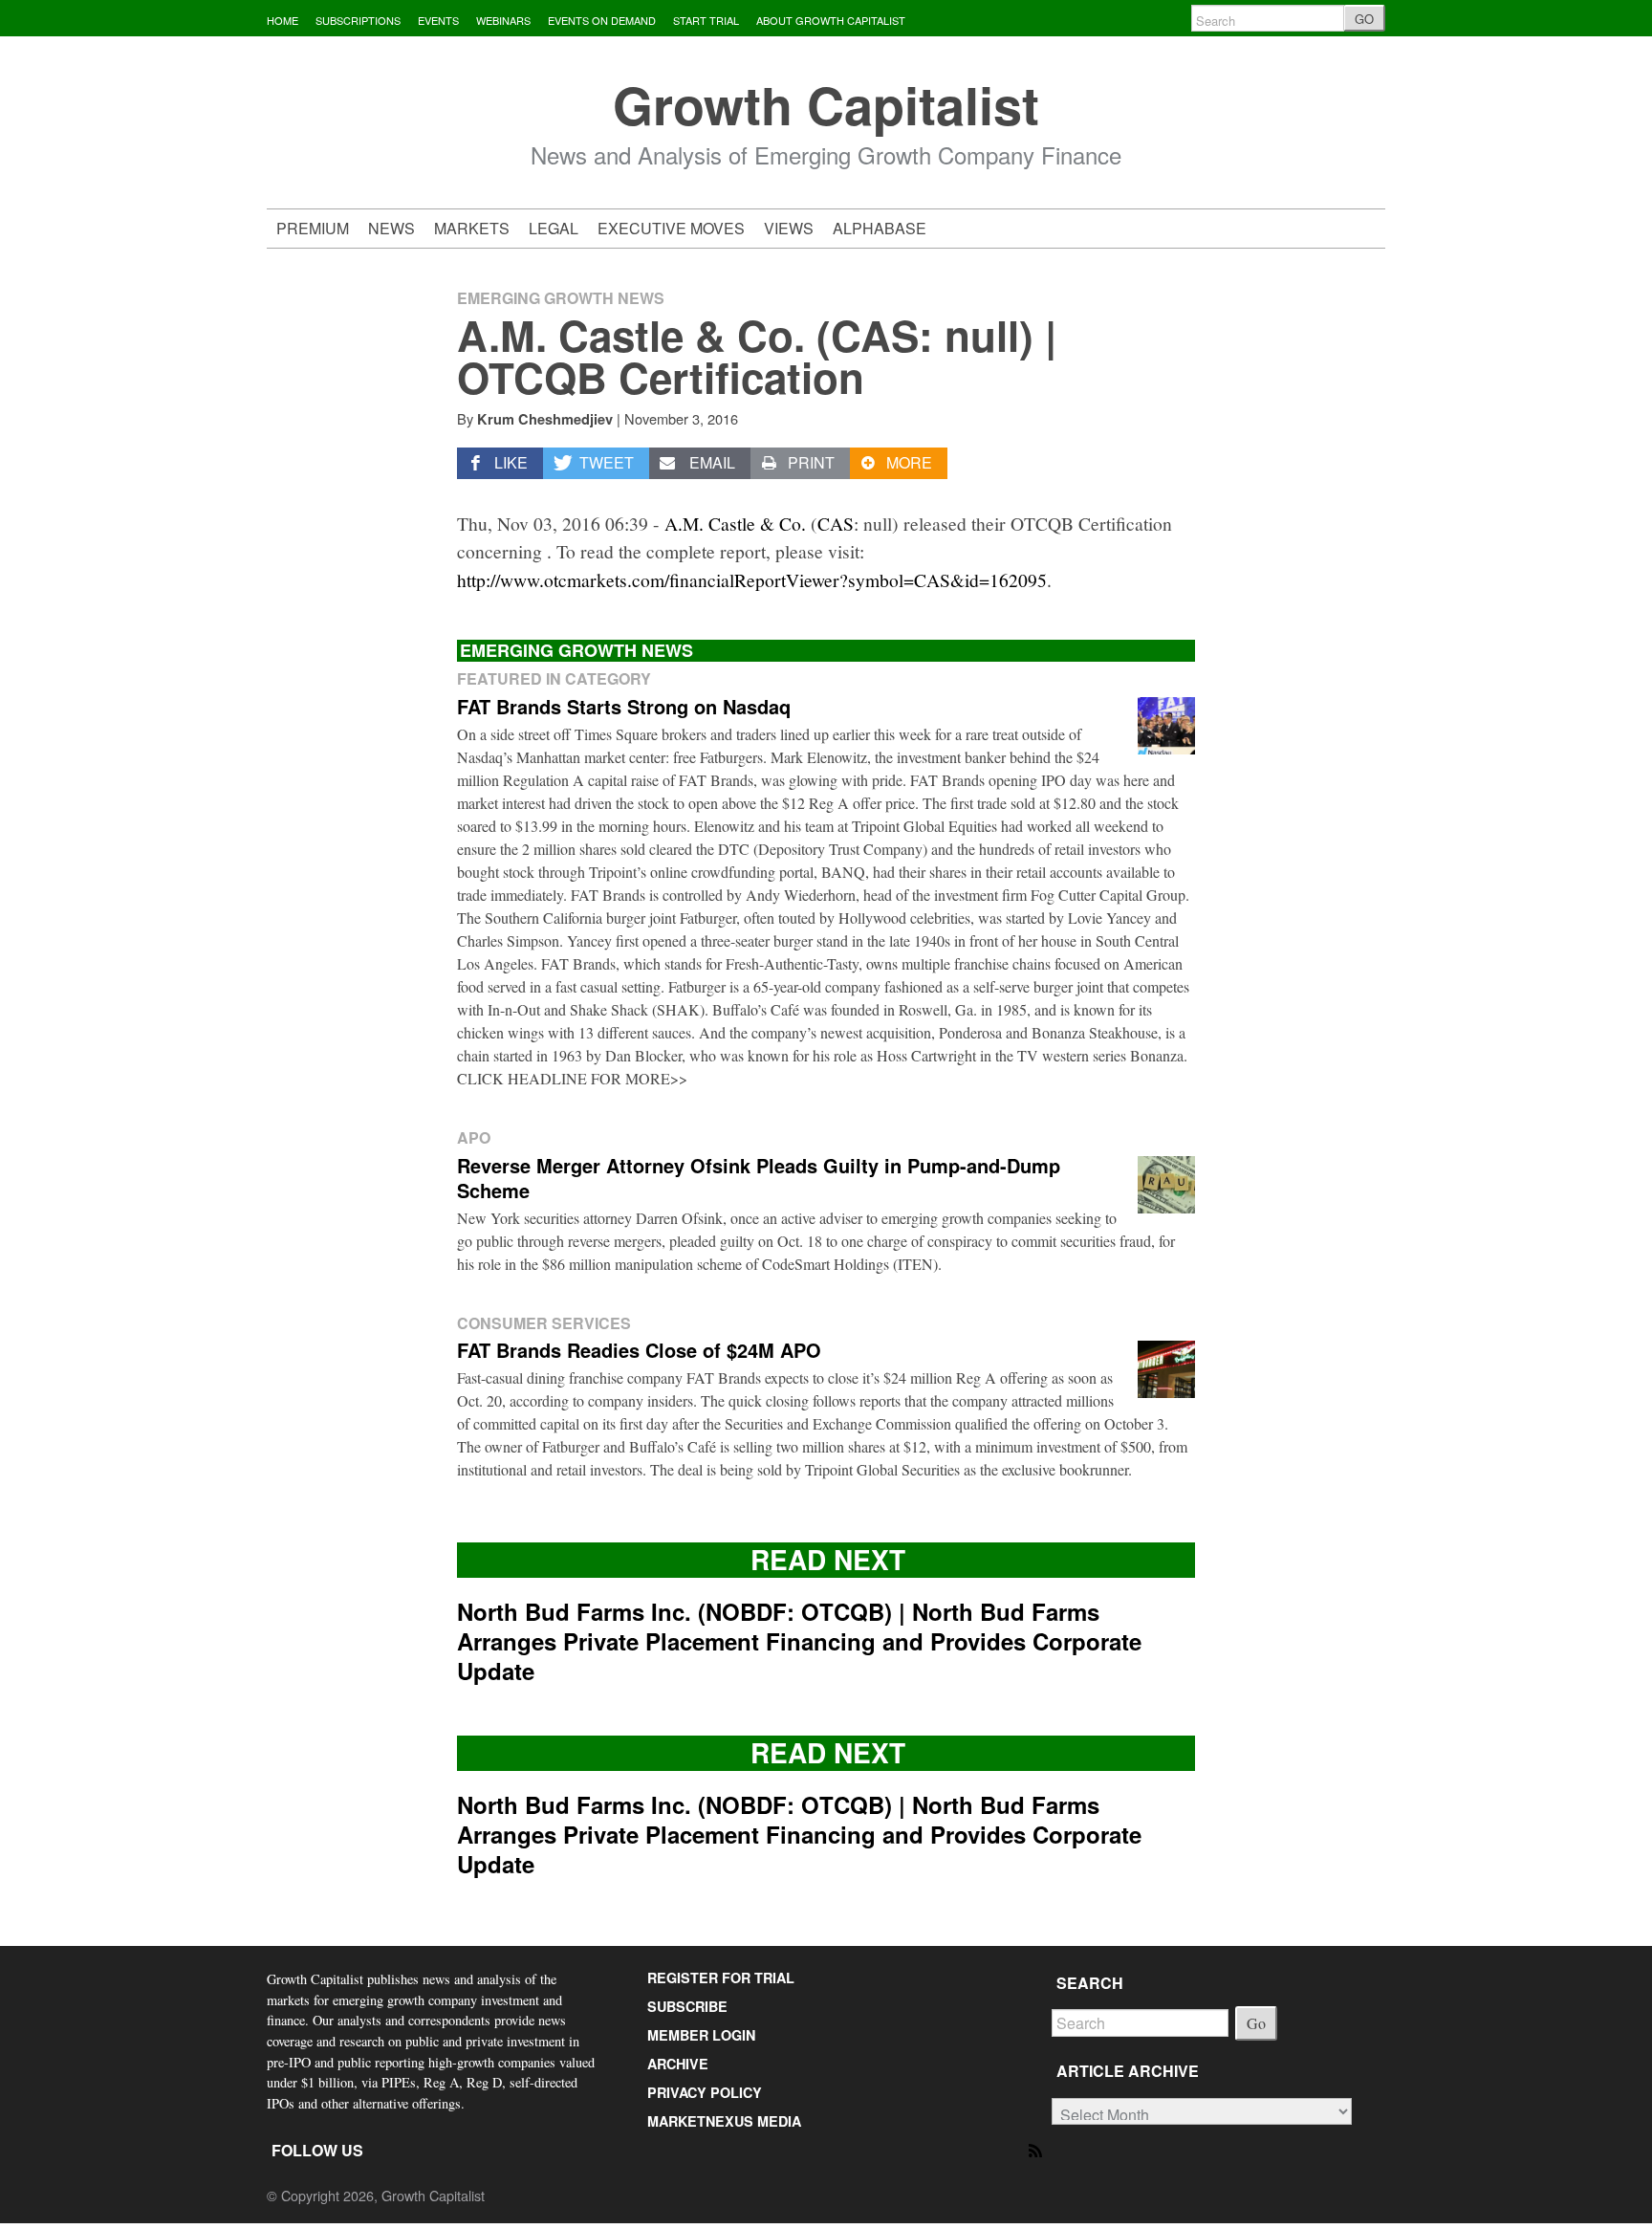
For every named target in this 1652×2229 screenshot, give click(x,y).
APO (474, 1137)
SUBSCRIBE (687, 2006)
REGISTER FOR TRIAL (721, 1978)
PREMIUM (313, 228)
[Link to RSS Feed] (1037, 2149)
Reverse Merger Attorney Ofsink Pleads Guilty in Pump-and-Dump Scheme (759, 1178)
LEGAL (554, 228)
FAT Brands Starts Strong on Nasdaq (624, 706)
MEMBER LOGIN (701, 2035)
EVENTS (438, 20)
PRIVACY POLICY (705, 2092)
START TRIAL (706, 20)
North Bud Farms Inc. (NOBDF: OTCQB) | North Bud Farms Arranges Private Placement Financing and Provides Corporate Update (799, 1641)
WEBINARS (503, 20)
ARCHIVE (678, 2064)
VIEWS (789, 228)
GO (1364, 19)
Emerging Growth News (561, 298)
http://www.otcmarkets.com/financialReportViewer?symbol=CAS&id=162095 (752, 579)
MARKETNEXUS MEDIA (724, 2121)
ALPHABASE (880, 228)
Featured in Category (554, 678)
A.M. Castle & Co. (735, 523)
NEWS (391, 228)
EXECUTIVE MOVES (671, 228)
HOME (283, 20)
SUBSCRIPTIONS (358, 20)
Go (1256, 2023)
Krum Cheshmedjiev (545, 419)
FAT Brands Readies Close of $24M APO (639, 1350)
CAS (836, 523)
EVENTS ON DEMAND (602, 20)
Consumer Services (544, 1323)
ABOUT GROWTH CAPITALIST (831, 20)
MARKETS (472, 228)
